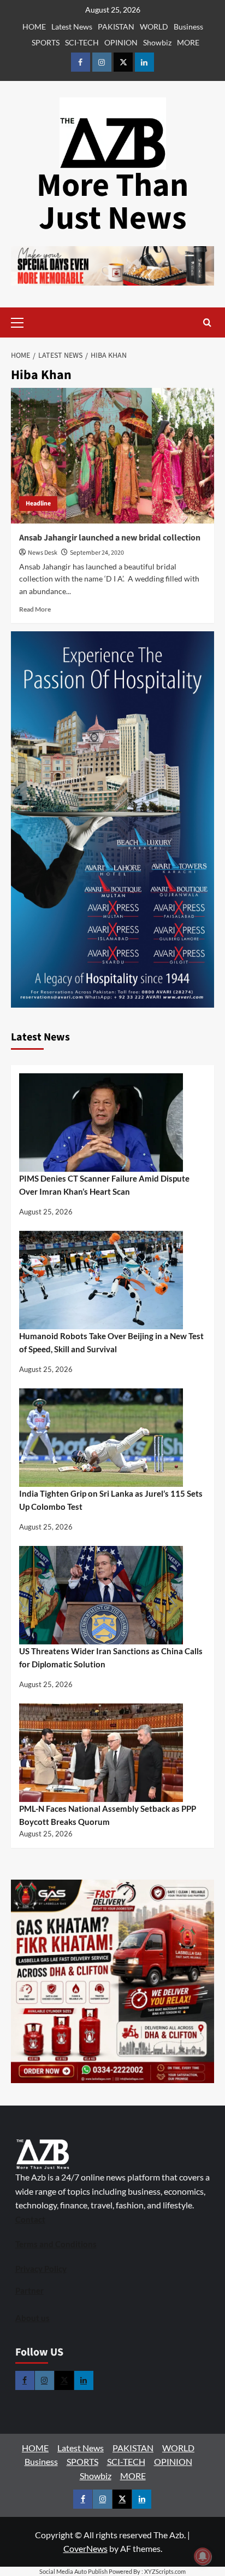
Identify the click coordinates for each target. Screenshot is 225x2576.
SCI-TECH (82, 42)
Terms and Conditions (56, 2244)
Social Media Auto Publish (73, 2571)
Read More (35, 609)
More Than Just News (112, 202)
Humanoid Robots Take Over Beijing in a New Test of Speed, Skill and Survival (111, 1342)
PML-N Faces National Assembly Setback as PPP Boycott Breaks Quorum (108, 1815)
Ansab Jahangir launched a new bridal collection (110, 538)
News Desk (43, 553)
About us (32, 2318)
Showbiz (157, 42)
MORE (188, 42)
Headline (38, 504)
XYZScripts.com (165, 2571)
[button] (34, 322)
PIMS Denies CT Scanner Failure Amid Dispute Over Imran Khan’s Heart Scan (104, 1185)
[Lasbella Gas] (112, 1981)
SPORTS (46, 42)
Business (188, 27)
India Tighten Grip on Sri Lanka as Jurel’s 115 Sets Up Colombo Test (111, 1500)
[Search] (207, 322)
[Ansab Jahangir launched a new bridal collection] (112, 456)
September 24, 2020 (97, 553)
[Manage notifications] (203, 2556)
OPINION (121, 42)
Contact (30, 2219)
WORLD (154, 27)
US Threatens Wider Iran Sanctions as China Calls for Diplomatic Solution (111, 1658)
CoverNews (85, 2548)
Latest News (72, 27)
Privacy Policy (41, 2269)
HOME (34, 27)
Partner (29, 2290)
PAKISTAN (116, 27)
